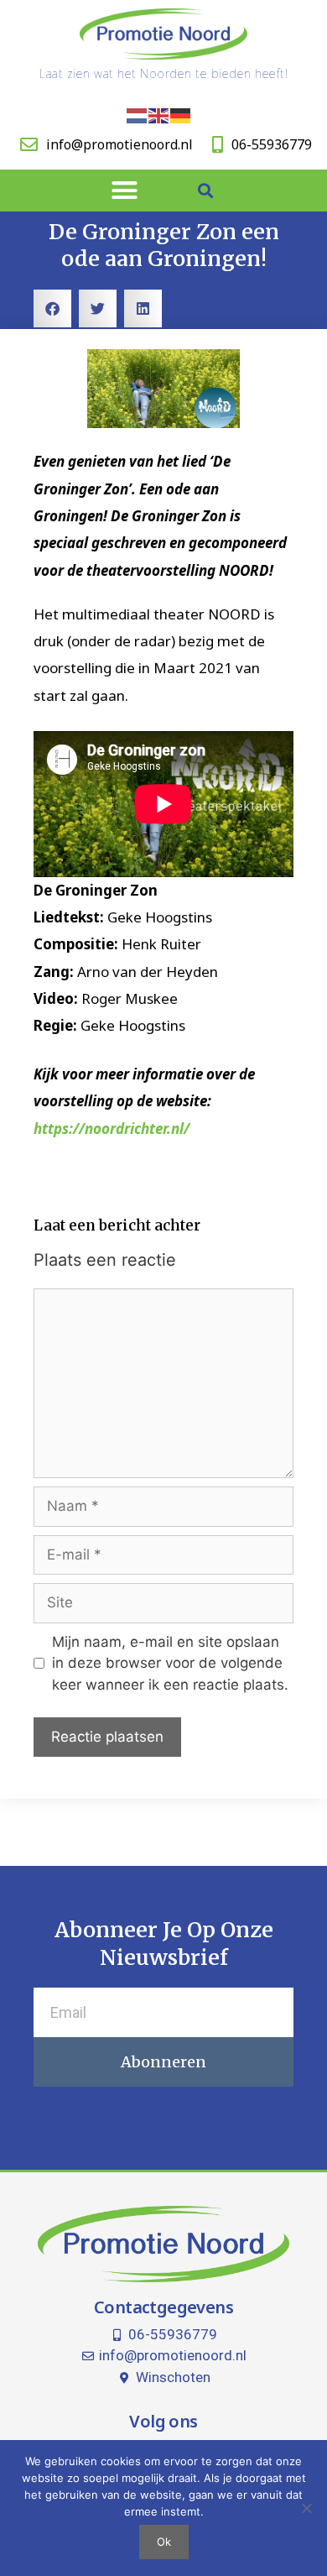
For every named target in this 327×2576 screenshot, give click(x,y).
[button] (125, 191)
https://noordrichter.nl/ (112, 1129)
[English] (159, 115)
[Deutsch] (181, 115)
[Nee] (306, 2508)
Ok (164, 2542)
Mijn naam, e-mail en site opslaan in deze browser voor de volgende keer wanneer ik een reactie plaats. (170, 1663)
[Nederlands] (138, 115)
